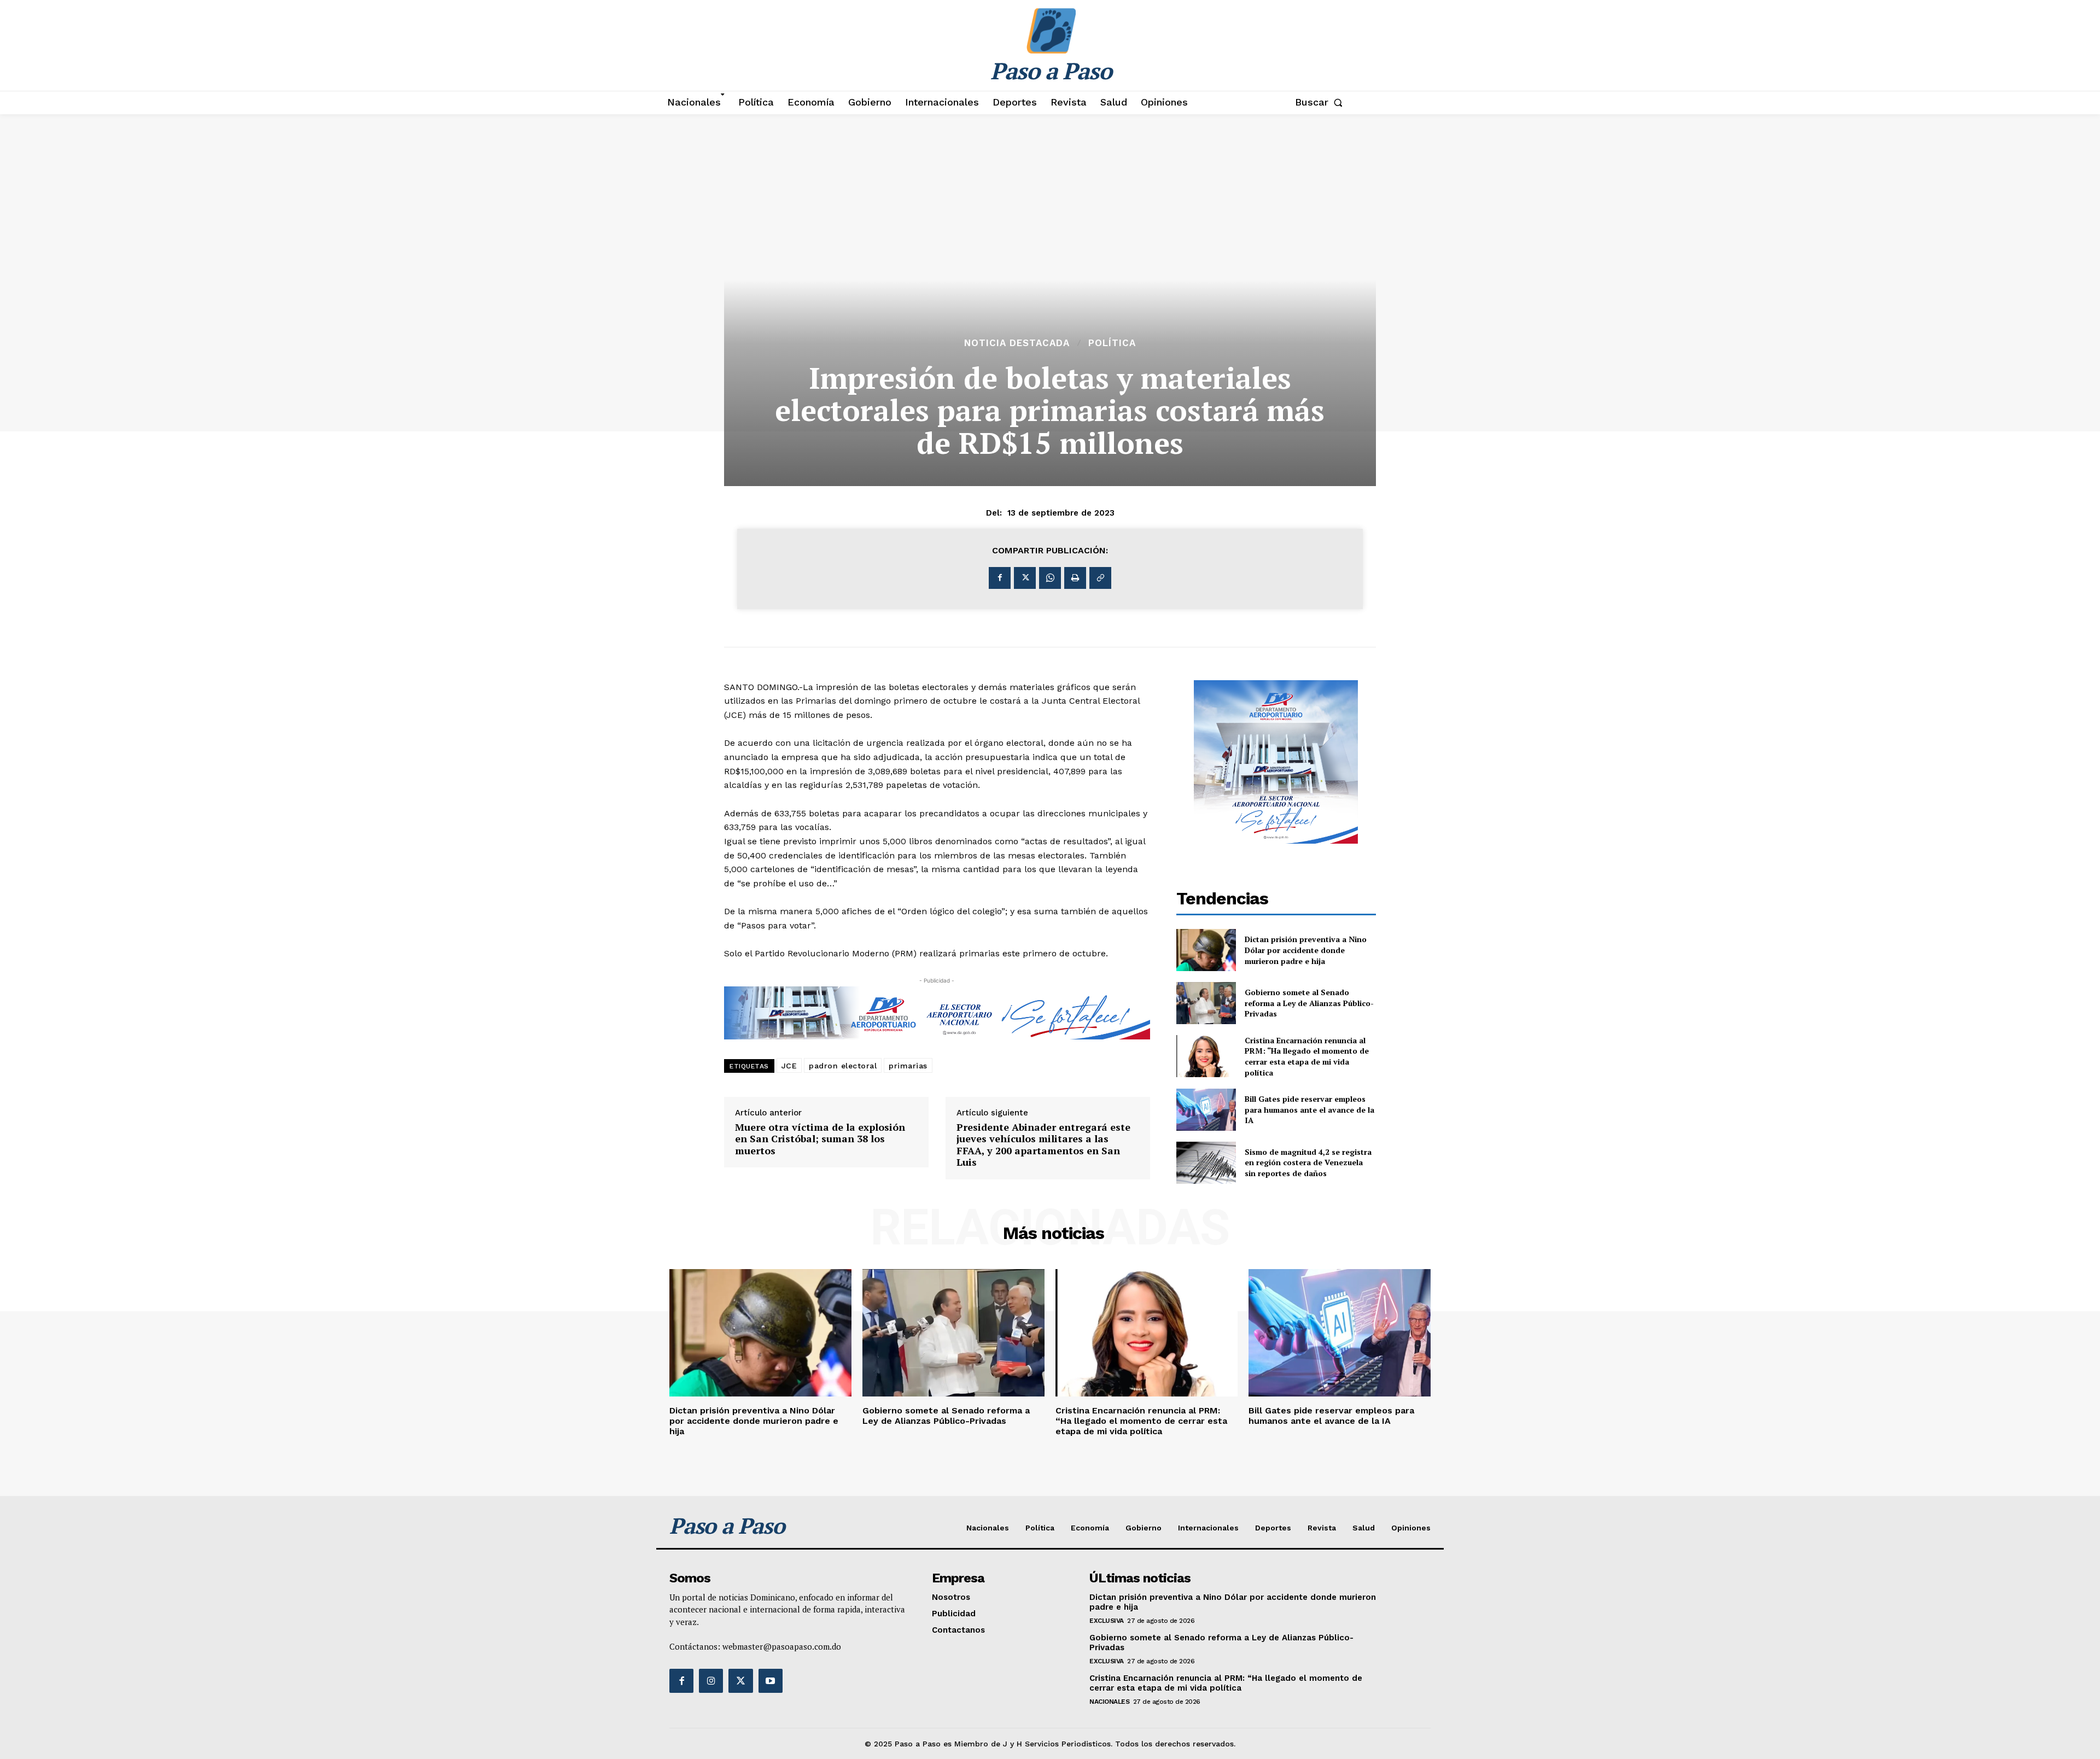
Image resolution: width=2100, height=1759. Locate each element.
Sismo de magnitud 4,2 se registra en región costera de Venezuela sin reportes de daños (1308, 1162)
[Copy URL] (1100, 578)
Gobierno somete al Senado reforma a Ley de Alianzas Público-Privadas (1309, 1003)
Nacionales (1109, 1702)
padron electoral (843, 1066)
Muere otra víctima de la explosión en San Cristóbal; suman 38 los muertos (820, 1139)
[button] (1321, 102)
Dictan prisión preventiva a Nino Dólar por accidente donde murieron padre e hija (1306, 950)
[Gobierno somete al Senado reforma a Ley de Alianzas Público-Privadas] (1206, 1003)
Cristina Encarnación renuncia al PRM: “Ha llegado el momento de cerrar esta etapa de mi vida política (1307, 1056)
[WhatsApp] (1050, 578)
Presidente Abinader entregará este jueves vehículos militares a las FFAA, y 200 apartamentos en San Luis (1043, 1145)
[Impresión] (1075, 578)
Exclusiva (1107, 1621)
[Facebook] (1000, 578)
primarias (908, 1066)
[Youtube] (771, 1681)
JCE (789, 1066)
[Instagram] (711, 1681)
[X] (1025, 578)
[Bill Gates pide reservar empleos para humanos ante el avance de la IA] (1206, 1110)
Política (1112, 343)
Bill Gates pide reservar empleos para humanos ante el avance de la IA (1309, 1109)
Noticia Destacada (1017, 343)
